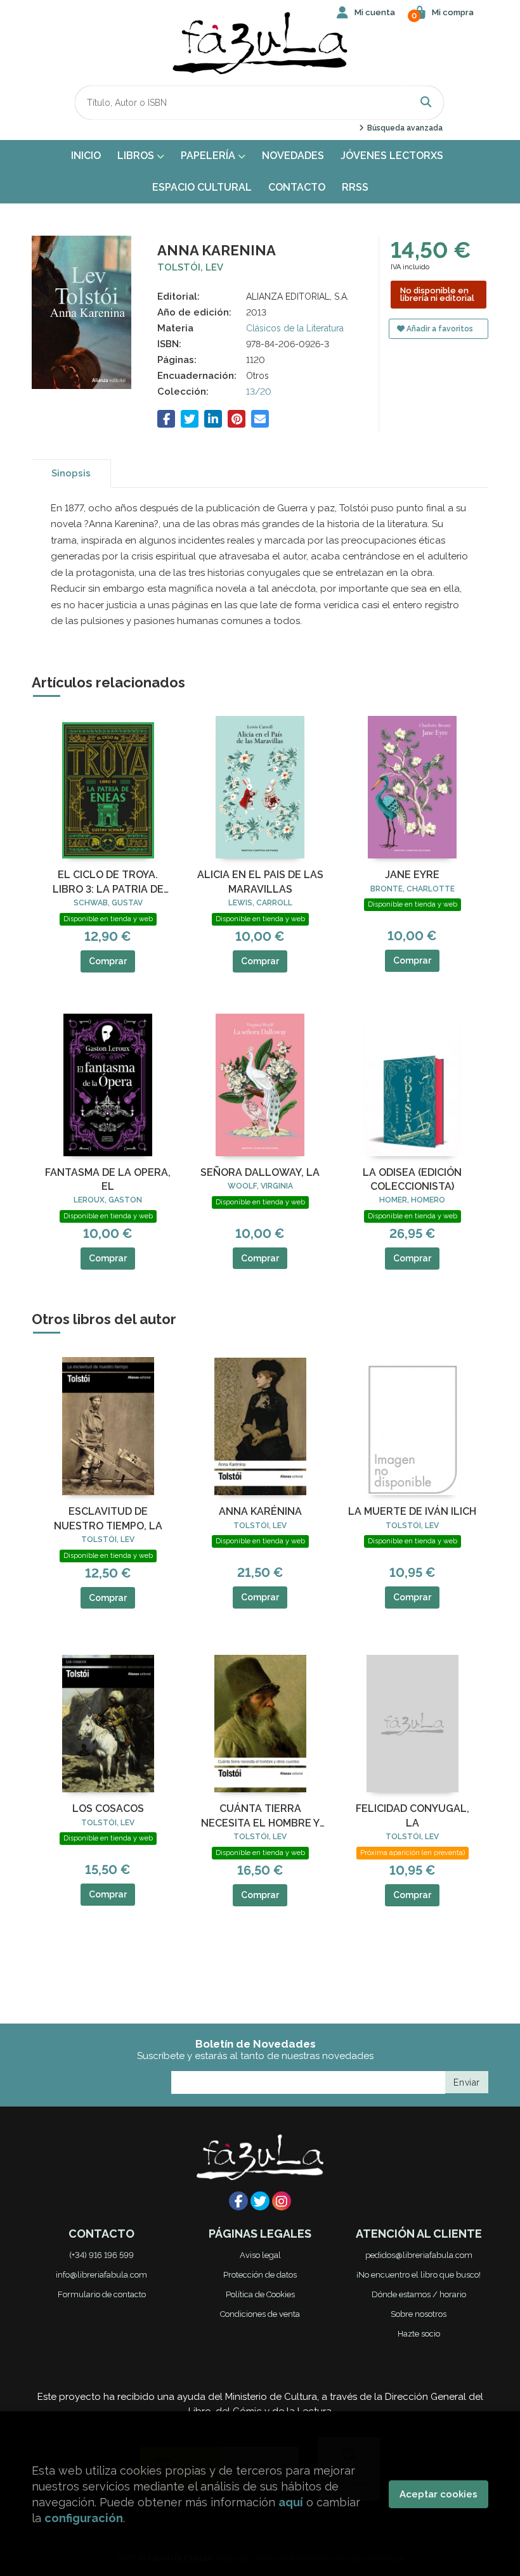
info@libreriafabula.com (101, 2275)
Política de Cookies (260, 2294)
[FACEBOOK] (238, 2201)
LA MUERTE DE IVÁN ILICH (412, 1511)
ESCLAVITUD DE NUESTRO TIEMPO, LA (108, 1518)
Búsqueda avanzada (404, 128)
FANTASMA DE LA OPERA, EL (108, 1179)
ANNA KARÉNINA (260, 1511)
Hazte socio (419, 2334)
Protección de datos (260, 2275)
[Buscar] (426, 102)
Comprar (108, 961)
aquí (291, 2502)
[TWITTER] (260, 2201)
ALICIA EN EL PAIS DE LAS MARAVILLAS (260, 882)
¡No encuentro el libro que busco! (419, 2275)
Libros (137, 156)
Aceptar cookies (439, 2494)
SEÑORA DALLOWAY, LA (260, 1172)
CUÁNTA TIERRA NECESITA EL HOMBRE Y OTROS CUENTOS (260, 1816)
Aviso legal (260, 2255)
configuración (84, 2518)
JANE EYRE (412, 875)
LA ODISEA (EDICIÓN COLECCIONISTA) (412, 1179)
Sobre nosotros (419, 2314)
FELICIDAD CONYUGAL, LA (413, 1815)
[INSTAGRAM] (282, 2201)
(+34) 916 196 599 (101, 2255)
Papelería (209, 156)
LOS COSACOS (108, 1808)
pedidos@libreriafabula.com (419, 2255)
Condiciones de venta (260, 2314)
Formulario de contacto (102, 2294)
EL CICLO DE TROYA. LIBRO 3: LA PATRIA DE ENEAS (108, 883)
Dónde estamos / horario (419, 2294)
